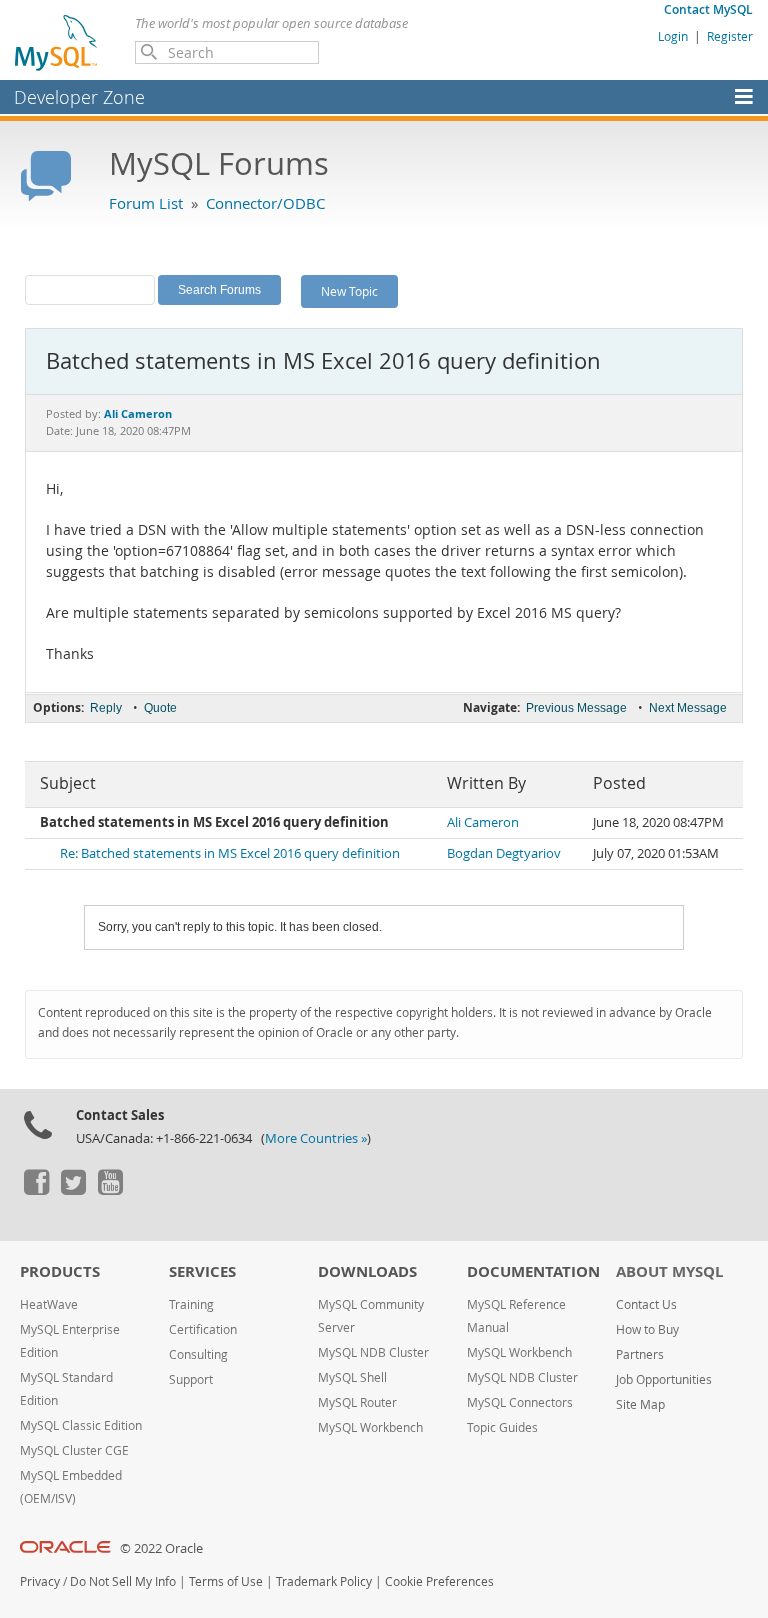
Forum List (146, 203)
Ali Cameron (483, 822)
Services (202, 1271)
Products (60, 1271)
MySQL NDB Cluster (373, 1352)
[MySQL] (57, 42)
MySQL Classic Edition (81, 1425)
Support (191, 1379)
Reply (106, 708)
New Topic (349, 291)
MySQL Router (357, 1402)
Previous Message (576, 708)
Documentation (533, 1271)
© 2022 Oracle (161, 1548)
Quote (160, 708)
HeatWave (49, 1304)
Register (730, 36)
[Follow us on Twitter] (73, 1190)
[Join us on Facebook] (36, 1190)
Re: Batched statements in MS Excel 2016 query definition (230, 853)
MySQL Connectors (520, 1402)
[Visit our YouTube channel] (110, 1190)
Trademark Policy (324, 1581)
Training (191, 1304)
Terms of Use (226, 1581)
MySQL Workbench (370, 1427)
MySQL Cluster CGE (74, 1450)
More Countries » (316, 1138)
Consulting (198, 1354)
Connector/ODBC (265, 203)
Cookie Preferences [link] (439, 1581)
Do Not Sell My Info (123, 1581)
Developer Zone (79, 97)
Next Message (688, 708)
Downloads (367, 1271)
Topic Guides (502, 1427)
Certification (203, 1329)
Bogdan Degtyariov (504, 853)
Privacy (40, 1581)
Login (673, 36)
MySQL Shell (352, 1377)
